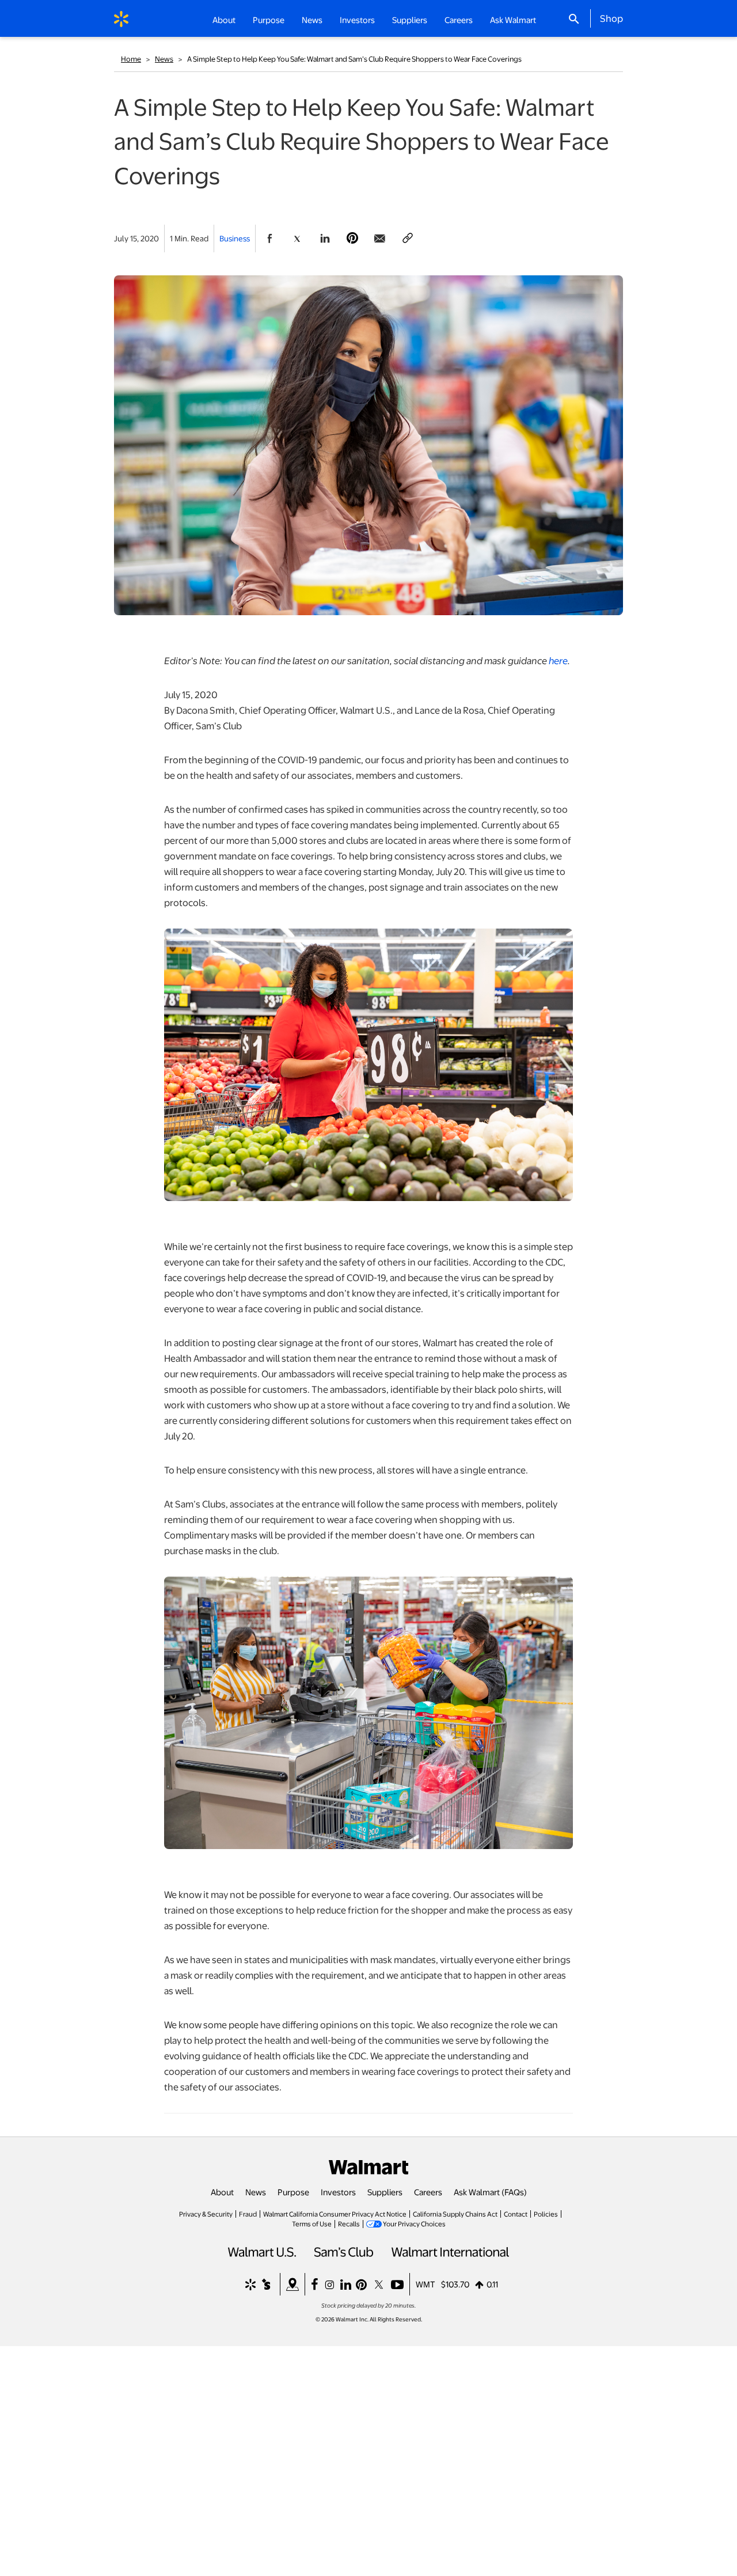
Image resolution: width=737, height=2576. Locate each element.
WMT (426, 2284)
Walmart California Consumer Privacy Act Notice (335, 2214)
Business (235, 238)
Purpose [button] (269, 20)
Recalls (349, 2223)
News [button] (312, 20)
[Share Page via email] (380, 238)
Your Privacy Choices (414, 2223)
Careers (459, 20)
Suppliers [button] (410, 20)
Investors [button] (357, 20)
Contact (516, 2214)
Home (131, 59)
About (222, 2192)
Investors (338, 2192)
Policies (546, 2214)
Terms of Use (312, 2223)
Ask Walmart (513, 20)
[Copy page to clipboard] (408, 238)
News (164, 59)
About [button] (224, 20)
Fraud (248, 2214)
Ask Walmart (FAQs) (490, 2192)
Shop (611, 18)
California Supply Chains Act (455, 2214)
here (558, 660)
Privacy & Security (206, 2214)
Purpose (293, 2192)
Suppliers (385, 2192)
